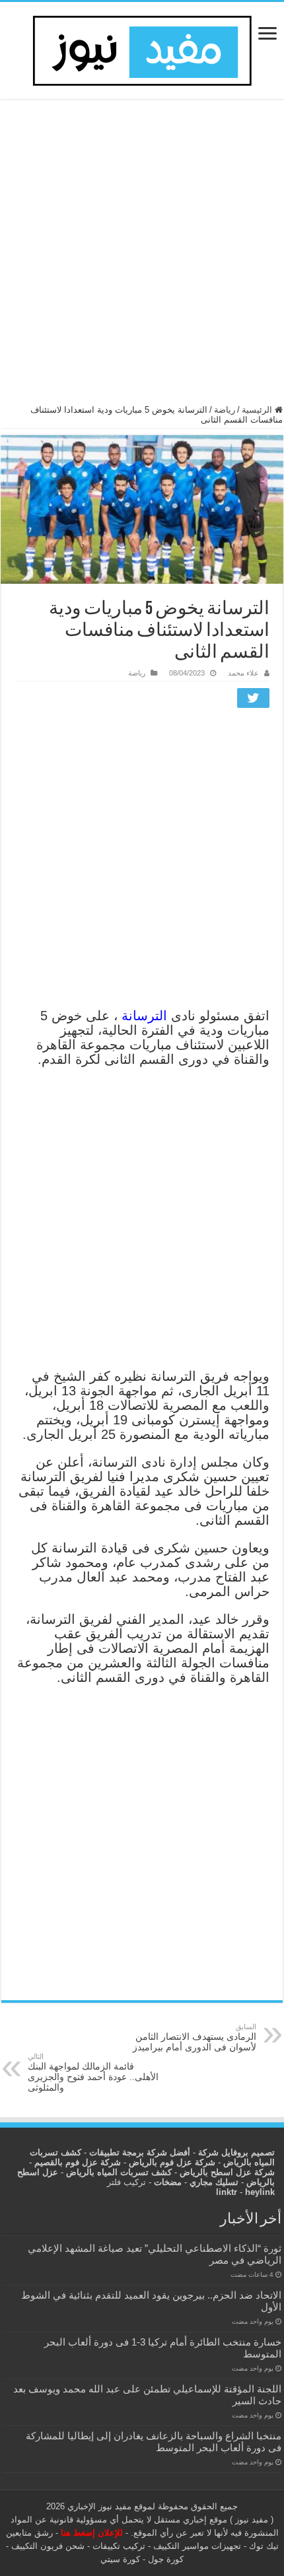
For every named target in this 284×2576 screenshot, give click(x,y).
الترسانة (142, 1016)
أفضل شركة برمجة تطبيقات (140, 2152)
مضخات (168, 2182)
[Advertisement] (142, 258)
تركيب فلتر (126, 2182)
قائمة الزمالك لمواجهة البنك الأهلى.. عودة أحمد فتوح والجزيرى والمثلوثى (93, 2072)
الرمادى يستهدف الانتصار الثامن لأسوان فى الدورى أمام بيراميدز (195, 2037)
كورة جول (164, 2559)
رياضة (225, 410)
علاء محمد (243, 673)
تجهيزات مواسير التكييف (197, 2546)
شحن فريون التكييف (48, 2546)
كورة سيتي (120, 2559)
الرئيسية (258, 410)
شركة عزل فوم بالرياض (172, 2162)
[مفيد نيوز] (142, 48)
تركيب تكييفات (119, 2546)
